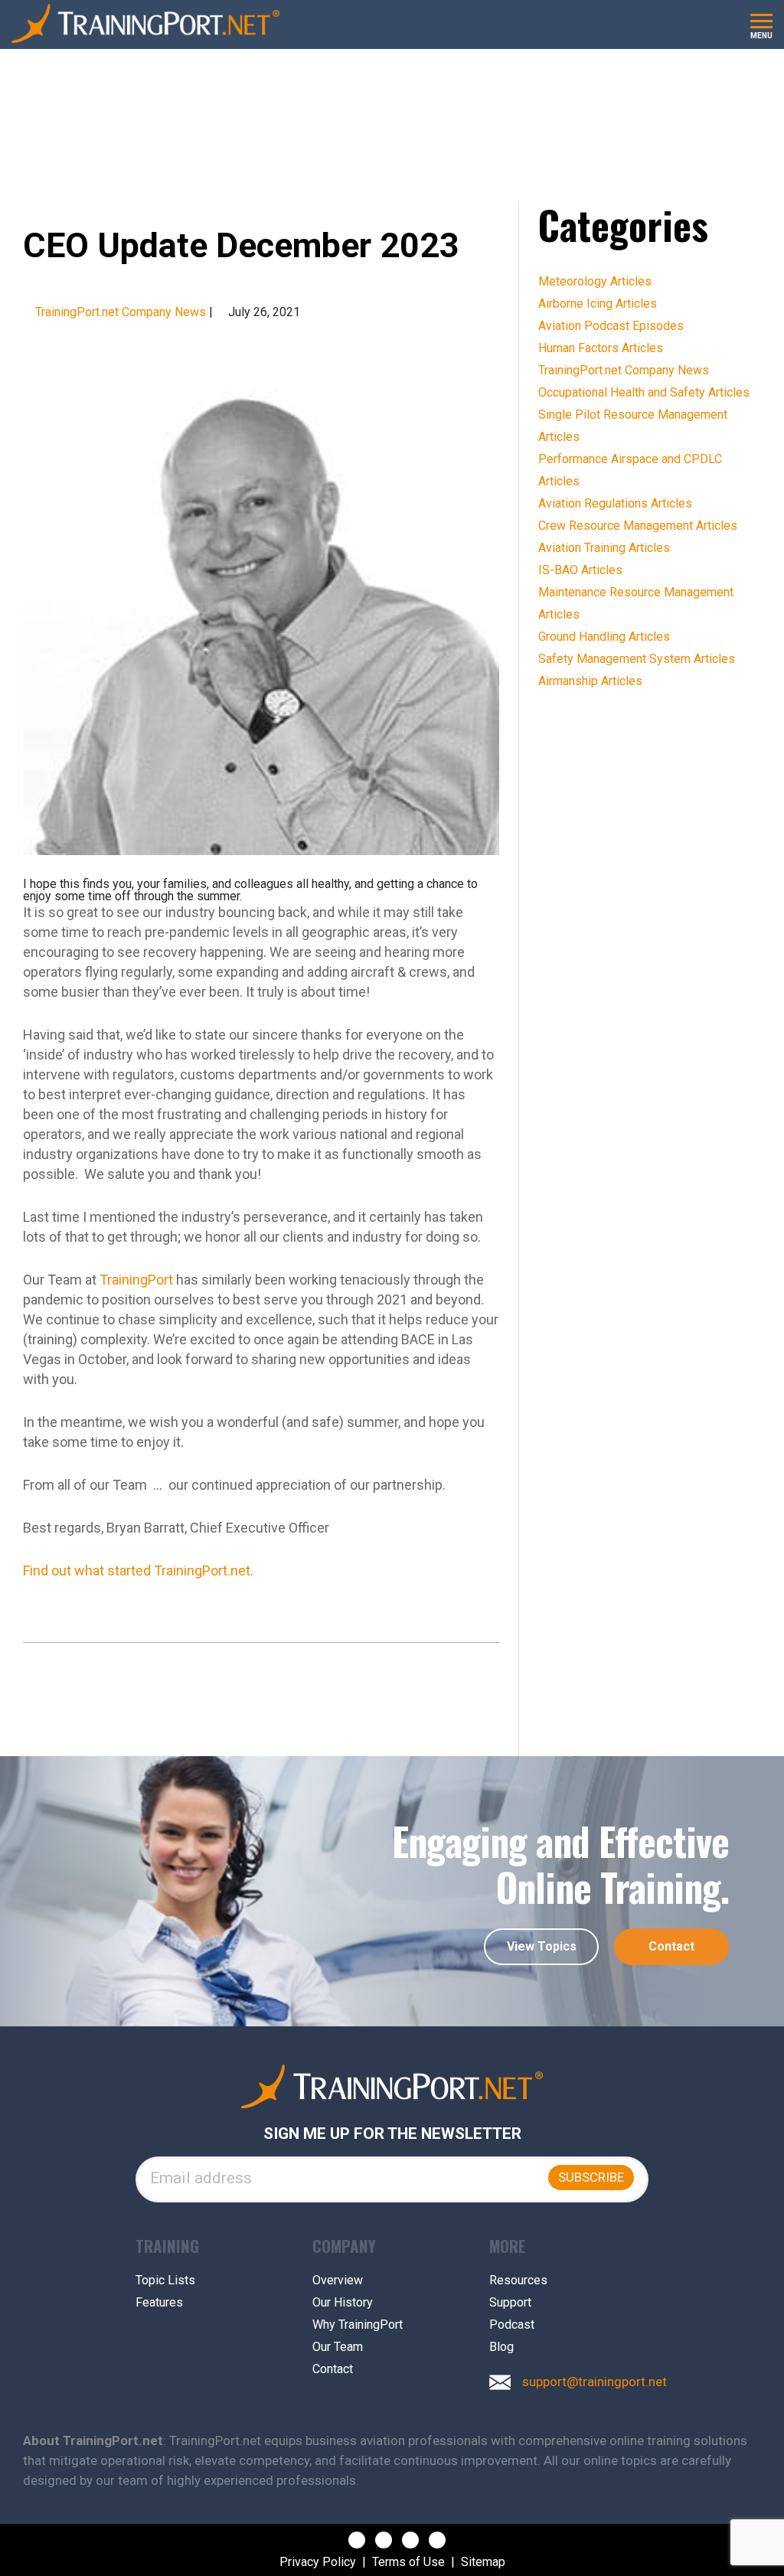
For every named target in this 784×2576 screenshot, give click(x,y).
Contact (671, 1946)
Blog (501, 2347)
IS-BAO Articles (580, 570)
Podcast (512, 2325)
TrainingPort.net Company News (121, 312)
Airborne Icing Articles (598, 304)
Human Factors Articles (601, 348)
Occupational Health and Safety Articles (644, 392)
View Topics (542, 1946)
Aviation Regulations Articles (615, 503)
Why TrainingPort (358, 2325)
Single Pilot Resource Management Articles (633, 426)
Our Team (338, 2347)
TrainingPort (136, 1280)
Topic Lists (165, 2281)
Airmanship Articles (590, 681)
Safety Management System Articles (637, 659)
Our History (343, 2303)
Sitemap (483, 2562)
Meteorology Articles (595, 281)
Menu (761, 36)
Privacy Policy (318, 2562)
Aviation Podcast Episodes (611, 326)
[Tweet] (58, 1696)
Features (159, 2303)
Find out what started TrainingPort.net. (138, 1570)
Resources (518, 2281)
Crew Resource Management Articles (638, 526)
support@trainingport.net (595, 2382)
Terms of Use (408, 2562)
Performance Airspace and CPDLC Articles (630, 470)
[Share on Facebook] (33, 1696)
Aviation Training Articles (604, 548)
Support (510, 2303)
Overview (338, 2281)
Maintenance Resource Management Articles (636, 603)
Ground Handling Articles (604, 637)
